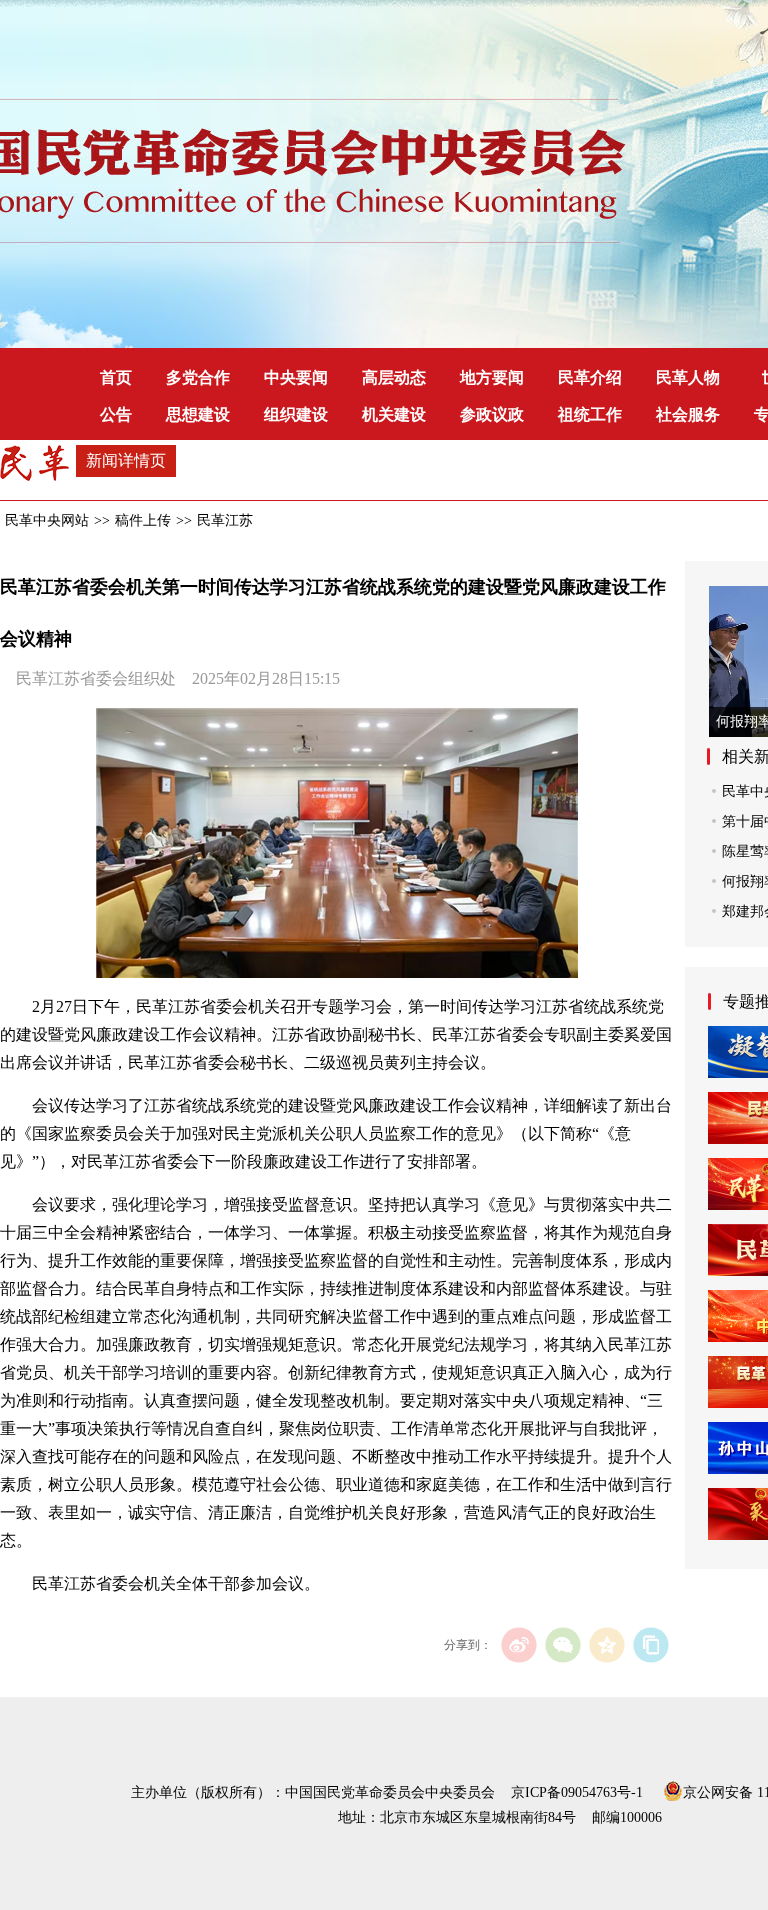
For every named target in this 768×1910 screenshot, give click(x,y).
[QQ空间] (606, 1644)
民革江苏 (225, 520)
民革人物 (688, 377)
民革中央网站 (47, 520)
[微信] (562, 1644)
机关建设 (394, 414)
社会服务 (688, 414)
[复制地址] (650, 1644)
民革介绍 (590, 377)
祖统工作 (590, 414)
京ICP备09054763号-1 (577, 1792)
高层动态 (394, 377)
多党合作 (198, 377)
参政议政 (492, 414)
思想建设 (198, 414)
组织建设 (296, 414)
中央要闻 (296, 377)
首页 (116, 377)
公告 (116, 414)
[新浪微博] (518, 1644)
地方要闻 (492, 377)
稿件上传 (143, 520)
